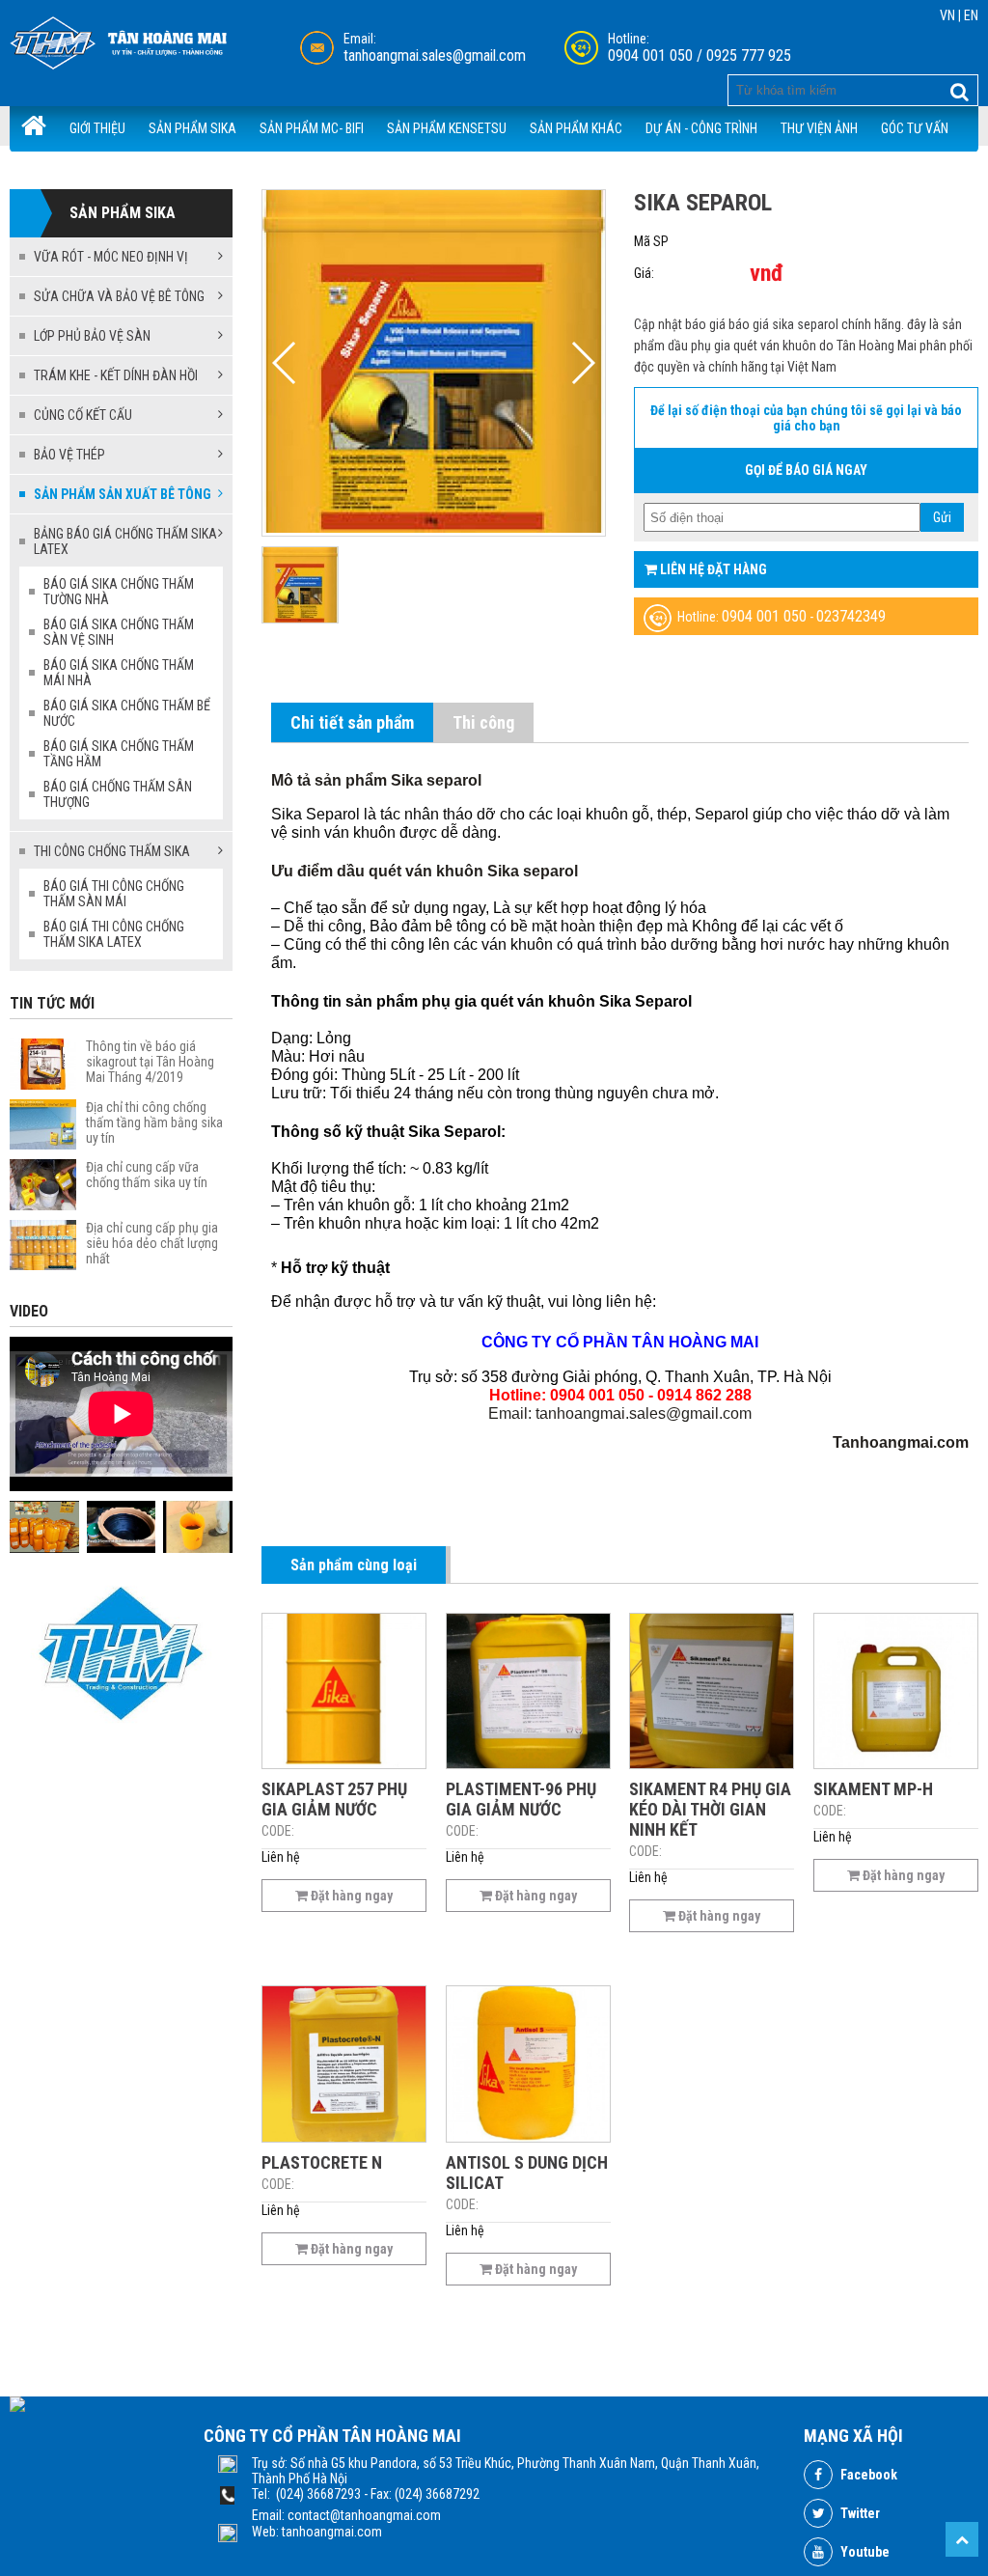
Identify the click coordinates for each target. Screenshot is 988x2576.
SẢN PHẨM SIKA (192, 128)
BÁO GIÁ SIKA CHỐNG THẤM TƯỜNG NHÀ (119, 592)
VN (947, 15)
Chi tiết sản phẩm (352, 722)
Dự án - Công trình (701, 128)
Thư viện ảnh (819, 128)
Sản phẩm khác (576, 128)
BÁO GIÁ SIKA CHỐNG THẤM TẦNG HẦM (119, 754)
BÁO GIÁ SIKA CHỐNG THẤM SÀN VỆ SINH (119, 632)
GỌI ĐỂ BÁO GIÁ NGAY (806, 470)
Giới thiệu (97, 128)
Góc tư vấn (915, 128)
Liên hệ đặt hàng (712, 569)
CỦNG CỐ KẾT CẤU (83, 415)
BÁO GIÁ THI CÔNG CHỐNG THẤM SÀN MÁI (114, 894)
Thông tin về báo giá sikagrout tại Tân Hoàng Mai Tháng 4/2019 (150, 1062)
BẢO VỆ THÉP (69, 455)
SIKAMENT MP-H (873, 1789)
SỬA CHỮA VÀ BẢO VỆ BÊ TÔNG (119, 296)
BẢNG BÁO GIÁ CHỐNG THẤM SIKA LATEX (125, 541)
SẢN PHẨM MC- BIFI (312, 128)
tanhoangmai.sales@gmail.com (435, 55)
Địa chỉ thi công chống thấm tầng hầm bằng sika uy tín (154, 1122)
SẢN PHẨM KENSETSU (447, 128)
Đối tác (91, 173)
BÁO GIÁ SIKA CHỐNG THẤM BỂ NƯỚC (127, 713)
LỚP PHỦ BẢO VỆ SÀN (92, 336)
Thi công (483, 722)
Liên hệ (156, 173)
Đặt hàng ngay (350, 1896)
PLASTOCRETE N (322, 2162)
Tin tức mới (52, 1003)
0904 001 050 (764, 616)
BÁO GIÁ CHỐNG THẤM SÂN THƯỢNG (118, 794)
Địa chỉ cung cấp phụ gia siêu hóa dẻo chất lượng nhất (152, 1243)
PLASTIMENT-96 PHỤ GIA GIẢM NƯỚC (521, 1799)
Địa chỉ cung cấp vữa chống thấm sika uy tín (147, 1175)
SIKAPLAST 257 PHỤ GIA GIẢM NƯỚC (334, 1799)
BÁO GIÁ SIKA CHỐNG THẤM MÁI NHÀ (119, 673)
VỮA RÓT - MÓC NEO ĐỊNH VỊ (111, 257)
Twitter (859, 2513)
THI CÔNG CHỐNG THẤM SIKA (112, 851)
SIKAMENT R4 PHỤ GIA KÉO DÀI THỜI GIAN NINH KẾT (710, 1809)
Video (29, 1311)
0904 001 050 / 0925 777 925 (700, 55)
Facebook (867, 2475)
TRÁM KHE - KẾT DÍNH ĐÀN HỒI (116, 375)
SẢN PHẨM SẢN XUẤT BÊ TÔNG (123, 494)
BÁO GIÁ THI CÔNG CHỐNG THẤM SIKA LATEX (114, 934)
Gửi (942, 517)
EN (971, 15)
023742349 (851, 616)
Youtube (864, 2552)
